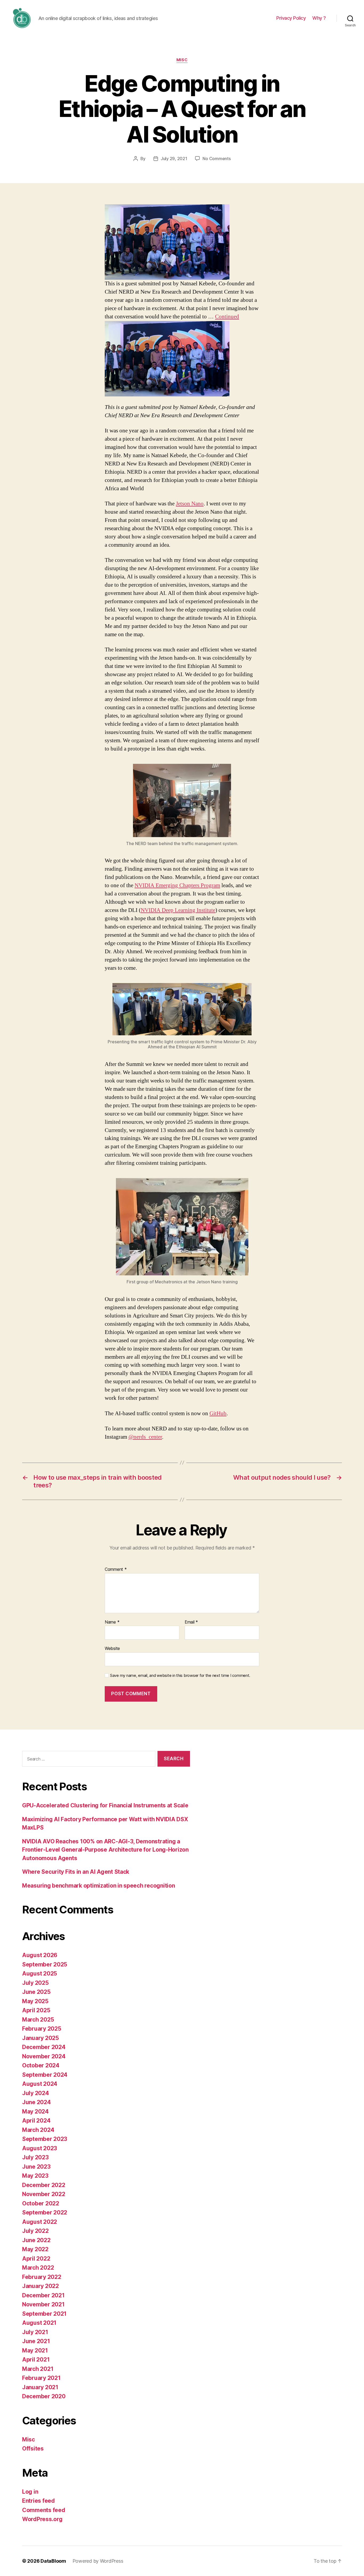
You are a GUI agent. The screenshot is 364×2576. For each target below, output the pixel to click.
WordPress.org (42, 2519)
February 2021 (41, 2378)
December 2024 (44, 2047)
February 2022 (42, 2277)
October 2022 (41, 2203)
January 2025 (41, 2038)
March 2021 (38, 2369)
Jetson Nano (190, 504)
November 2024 (44, 2056)
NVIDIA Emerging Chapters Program (177, 885)
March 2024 (38, 2130)
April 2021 (36, 2360)
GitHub (218, 1413)
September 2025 (45, 1964)
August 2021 (39, 2323)
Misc (182, 60)
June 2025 (36, 1992)
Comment (116, 1569)
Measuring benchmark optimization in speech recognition (98, 1886)
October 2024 (41, 2065)
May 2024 (35, 2111)
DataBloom (53, 2561)
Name (112, 1622)
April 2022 (36, 2259)
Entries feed (39, 2501)
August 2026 (40, 1955)
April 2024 (36, 2121)
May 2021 (35, 2350)
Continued (227, 317)
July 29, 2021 (174, 159)
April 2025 (36, 2010)
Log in (30, 2492)
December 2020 (44, 2396)
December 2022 (44, 2185)
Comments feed (44, 2510)
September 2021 (44, 2314)
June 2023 (36, 2167)
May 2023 (35, 2176)
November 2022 (44, 2194)
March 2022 (38, 2268)
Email (191, 1622)
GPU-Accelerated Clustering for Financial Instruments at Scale (105, 1805)
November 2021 (43, 2304)
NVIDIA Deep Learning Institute (178, 910)
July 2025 (35, 1983)
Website (112, 1648)
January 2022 (41, 2286)
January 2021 (40, 2387)
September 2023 (45, 2139)
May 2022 (35, 2249)
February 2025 (42, 2029)
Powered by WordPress (98, 2561)
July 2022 (35, 2231)
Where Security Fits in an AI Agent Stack (76, 1872)
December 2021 (43, 2295)
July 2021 (35, 2332)
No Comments (217, 159)
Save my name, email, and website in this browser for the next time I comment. (180, 1676)
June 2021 (36, 2341)
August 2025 (40, 1973)
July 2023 (35, 2157)
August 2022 (40, 2222)
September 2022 (45, 2212)
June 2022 (36, 2240)
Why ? (319, 18)
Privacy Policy (291, 18)
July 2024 (36, 2093)
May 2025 (35, 2001)
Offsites (33, 2449)
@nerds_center (145, 1437)
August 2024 (40, 2084)
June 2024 (37, 2102)
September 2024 (45, 2075)
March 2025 (38, 2020)
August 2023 (40, 2148)
